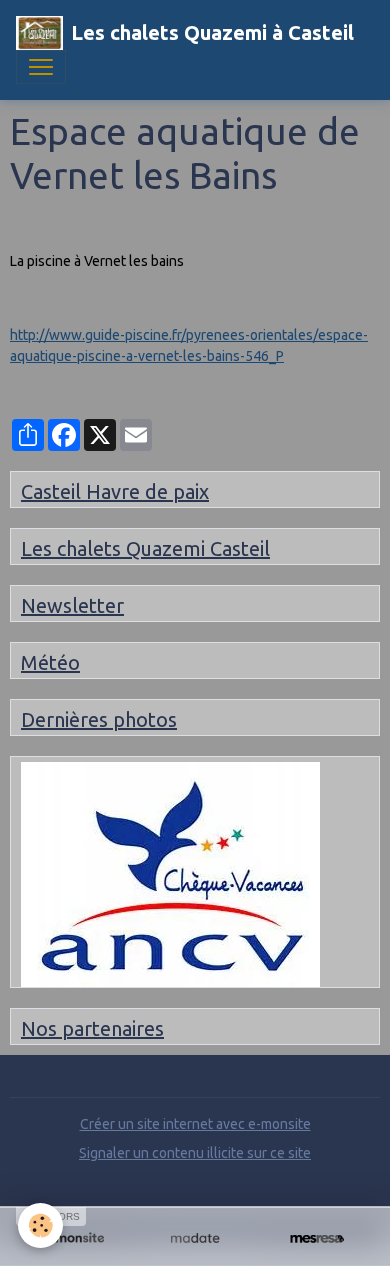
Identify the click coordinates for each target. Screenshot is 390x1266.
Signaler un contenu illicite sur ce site (195, 1153)
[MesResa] (317, 1238)
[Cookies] (40, 1225)
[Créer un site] (73, 1238)
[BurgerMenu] (41, 67)
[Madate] (195, 1238)
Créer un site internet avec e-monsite (195, 1124)
